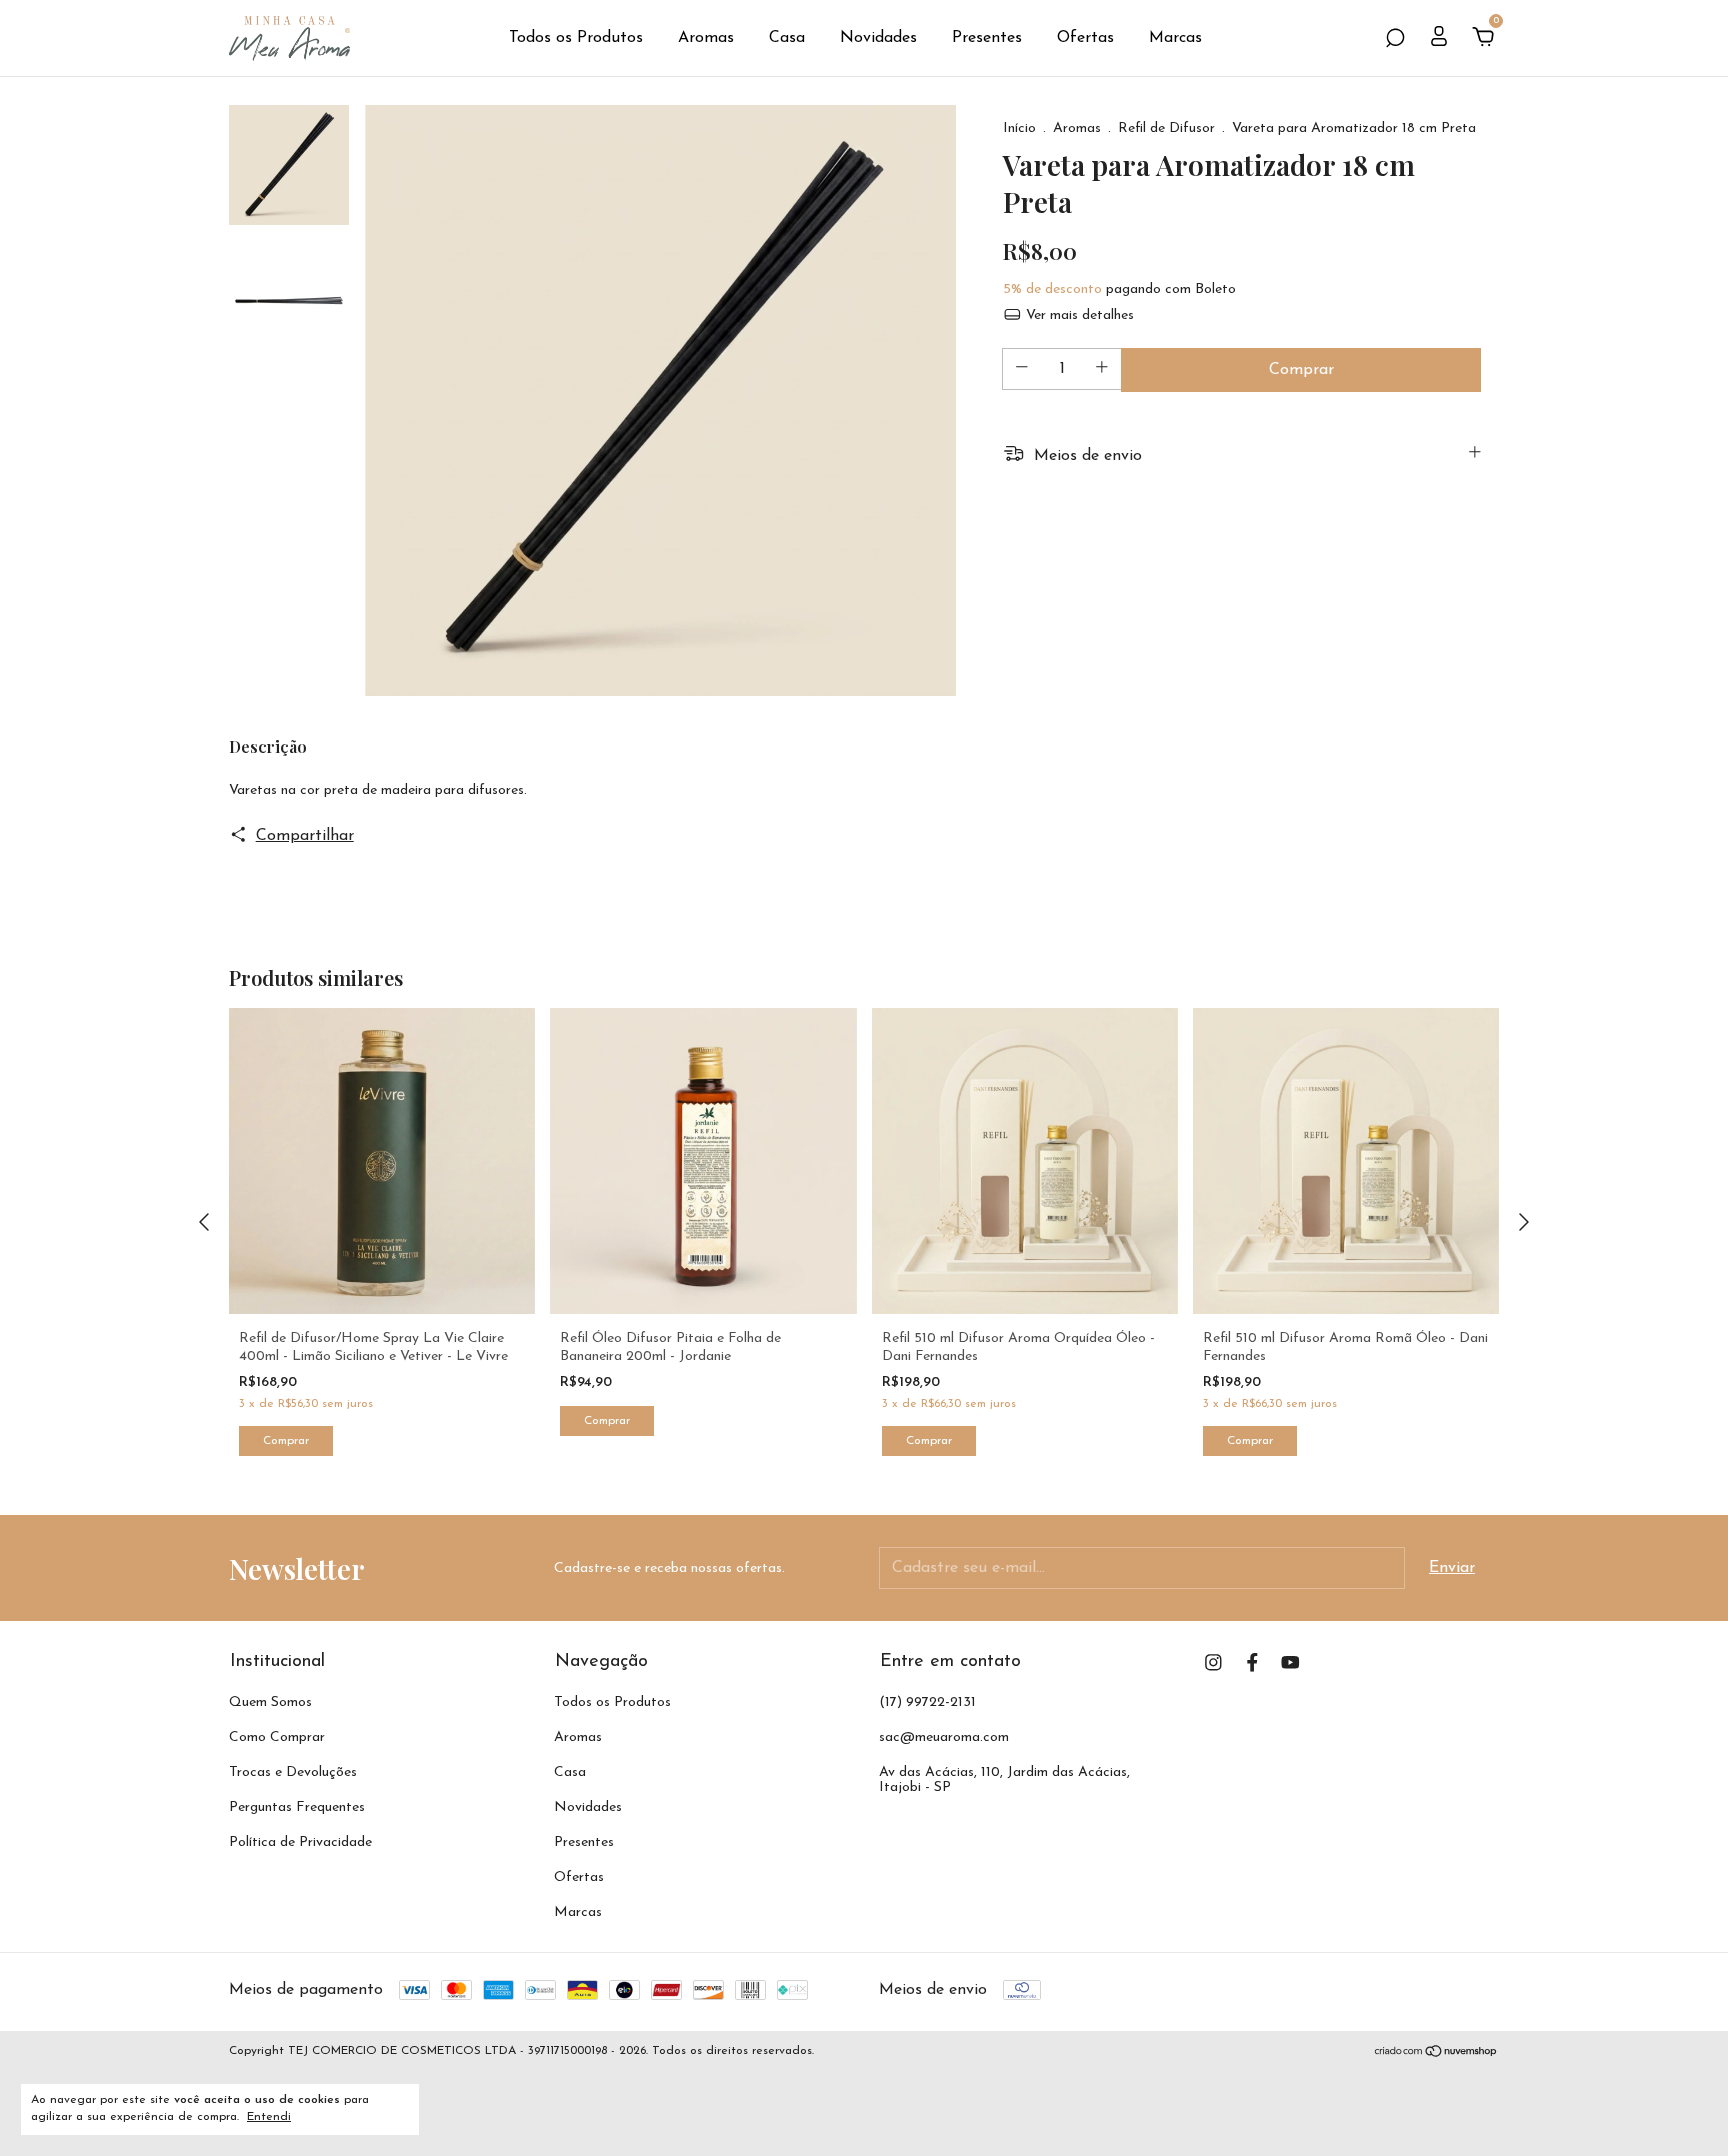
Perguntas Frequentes (297, 1807)
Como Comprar (277, 1737)
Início (1019, 128)
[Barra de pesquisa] (1395, 39)
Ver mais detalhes (1078, 315)
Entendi (269, 2117)
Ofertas (1085, 38)
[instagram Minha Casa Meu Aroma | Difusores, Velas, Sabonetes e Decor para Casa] (1213, 1662)
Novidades (878, 38)
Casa (787, 38)
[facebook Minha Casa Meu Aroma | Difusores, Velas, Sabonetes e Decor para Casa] (1252, 1662)
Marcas (1175, 38)
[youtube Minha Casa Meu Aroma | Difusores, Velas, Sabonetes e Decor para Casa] (1290, 1662)
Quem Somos (270, 1702)
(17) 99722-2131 (927, 1702)
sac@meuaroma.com (944, 1737)
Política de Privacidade (300, 1842)
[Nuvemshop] (1436, 2054)
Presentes (987, 38)
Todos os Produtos (576, 38)
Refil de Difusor (1166, 128)
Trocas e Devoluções (293, 1772)
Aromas (706, 38)
